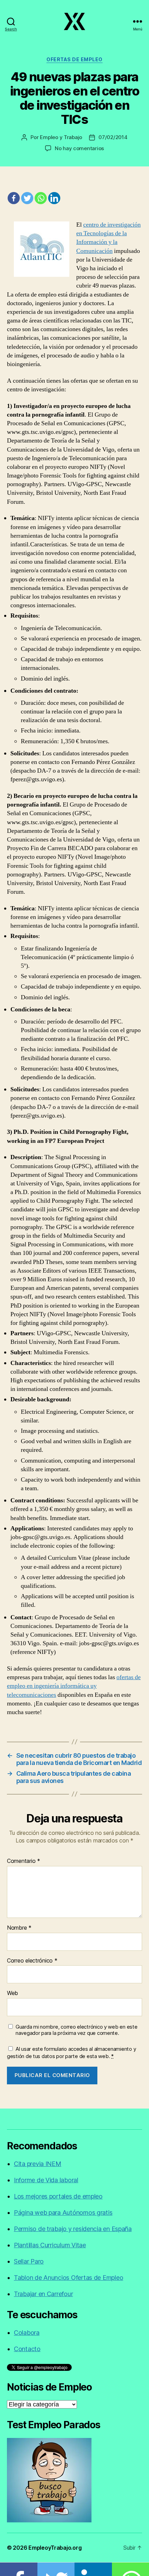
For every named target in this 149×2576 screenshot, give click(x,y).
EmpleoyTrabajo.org (55, 2548)
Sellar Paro (29, 2261)
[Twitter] (27, 198)
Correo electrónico (32, 1961)
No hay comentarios (79, 148)
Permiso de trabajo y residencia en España (73, 2229)
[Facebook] (14, 198)
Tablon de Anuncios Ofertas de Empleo (68, 2278)
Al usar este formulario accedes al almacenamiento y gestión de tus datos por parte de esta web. (71, 2052)
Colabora (27, 2333)
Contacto (27, 2349)
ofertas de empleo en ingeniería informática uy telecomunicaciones (74, 1686)
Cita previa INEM (38, 2164)
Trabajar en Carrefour (43, 2294)
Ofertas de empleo (74, 59)
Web (12, 1993)
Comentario (24, 1861)
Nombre (19, 1928)
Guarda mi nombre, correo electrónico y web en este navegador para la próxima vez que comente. (77, 2030)
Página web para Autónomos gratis (63, 2213)
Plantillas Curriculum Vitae (50, 2245)
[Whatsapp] (41, 198)
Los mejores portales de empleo (58, 2196)
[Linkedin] (54, 198)
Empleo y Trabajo (61, 137)
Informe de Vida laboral (46, 2180)
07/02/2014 (113, 137)
